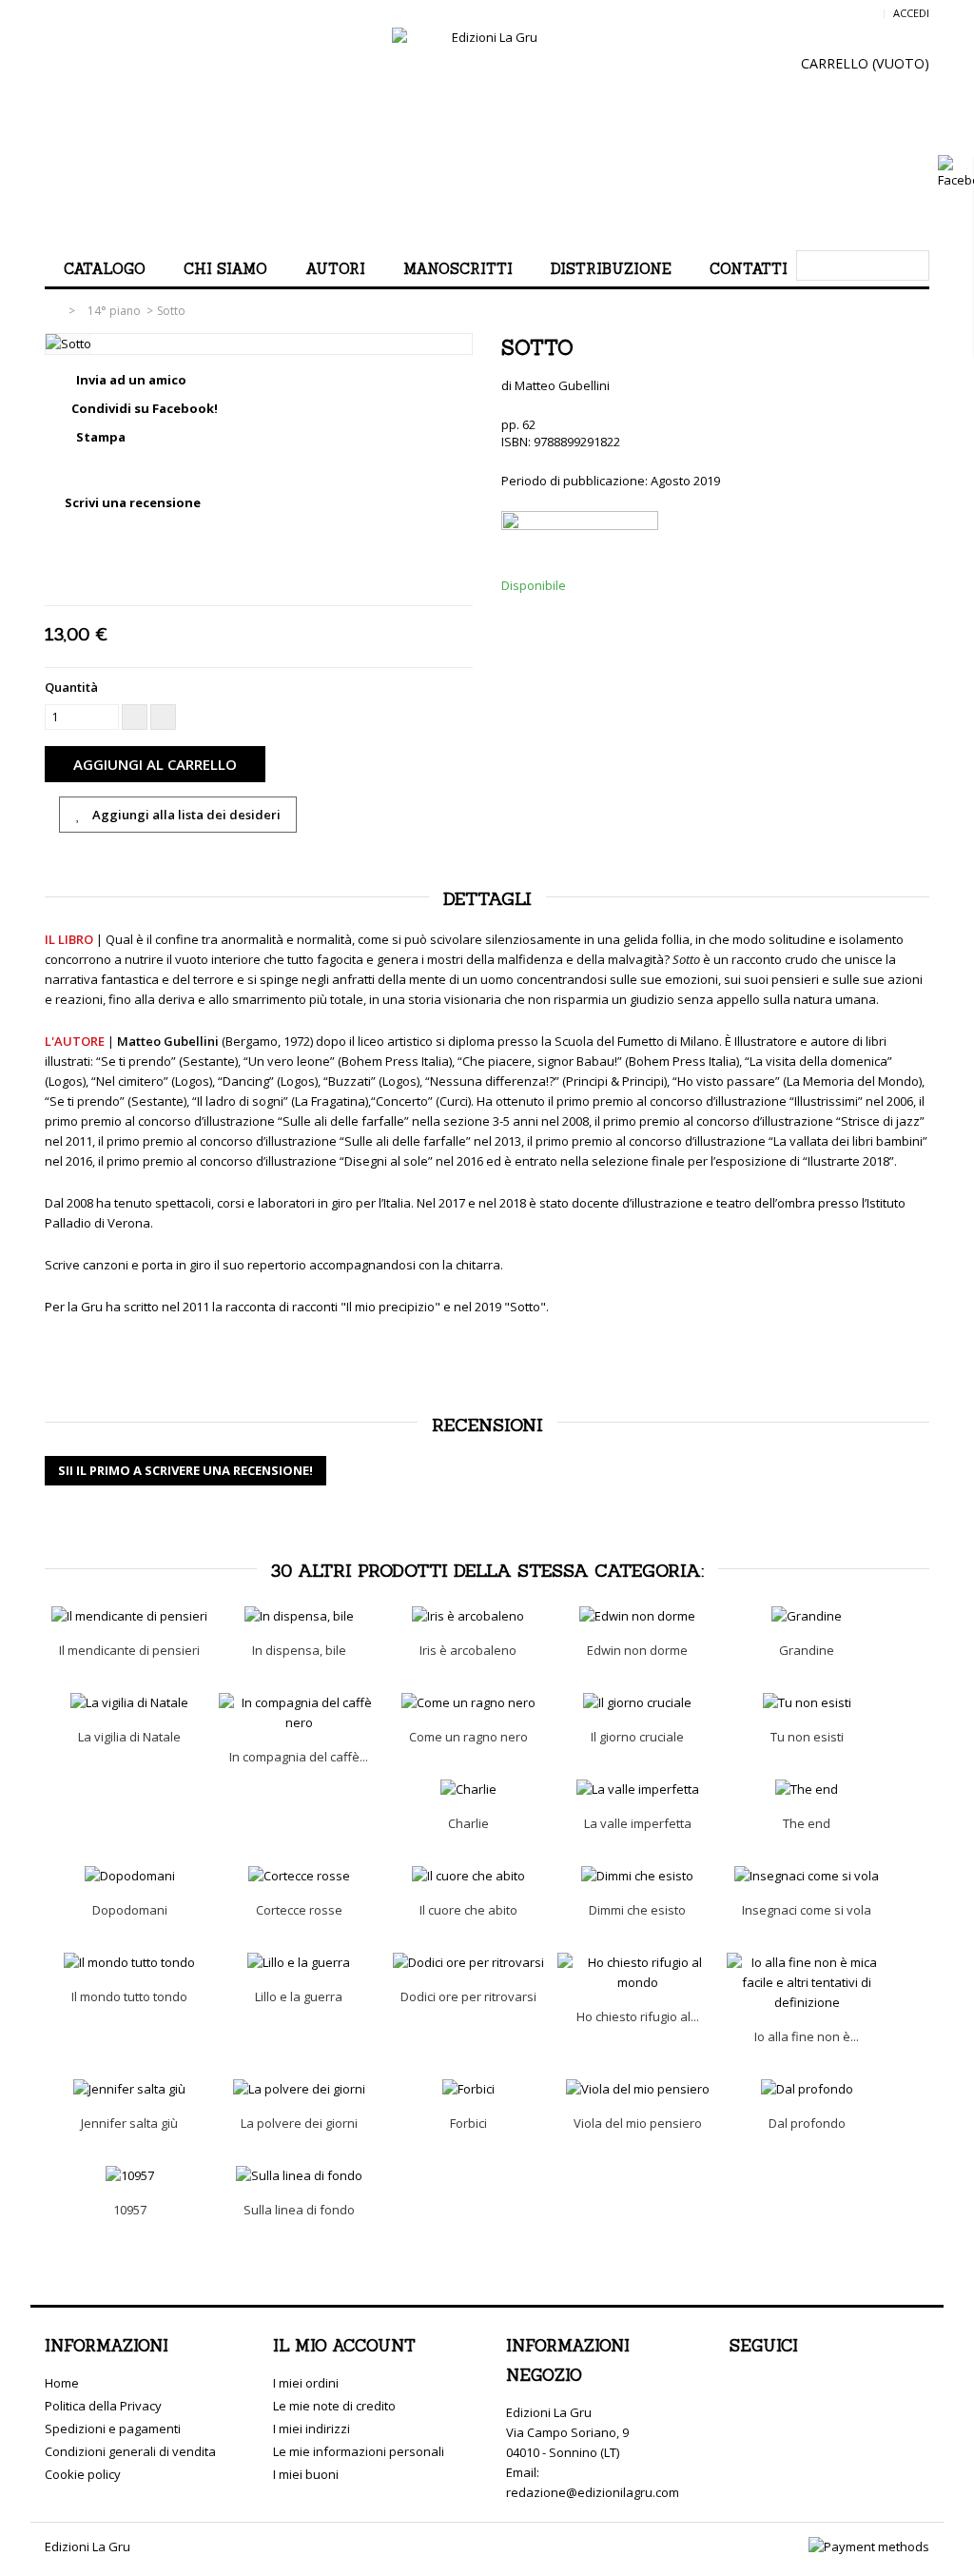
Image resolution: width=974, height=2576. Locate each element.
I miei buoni (306, 2474)
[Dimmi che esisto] (637, 1876)
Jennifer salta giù (129, 2123)
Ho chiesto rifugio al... (638, 2016)
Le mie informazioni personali (359, 2451)
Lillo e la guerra (299, 1996)
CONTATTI (749, 269)
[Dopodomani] (129, 1876)
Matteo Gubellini (562, 385)
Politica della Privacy (103, 2406)
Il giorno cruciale (637, 1737)
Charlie (468, 1823)
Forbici (468, 2123)
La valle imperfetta (638, 1823)
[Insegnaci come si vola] (807, 1876)
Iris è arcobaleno (468, 1650)
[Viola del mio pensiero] (637, 2089)
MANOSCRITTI (458, 269)
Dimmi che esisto (637, 1910)
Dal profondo (807, 2123)
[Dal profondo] (807, 2089)
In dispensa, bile (299, 1650)
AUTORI (335, 269)
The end (807, 1823)
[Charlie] (468, 1789)
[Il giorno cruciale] (637, 1703)
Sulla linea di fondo (299, 2210)
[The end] (807, 1789)
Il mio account (344, 2346)
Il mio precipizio (390, 1307)
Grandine (807, 1650)
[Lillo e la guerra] (299, 1963)
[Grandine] (807, 1616)
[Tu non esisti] (807, 1703)
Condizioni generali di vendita (130, 2451)
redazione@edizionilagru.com (593, 2492)
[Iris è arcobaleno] (468, 1616)
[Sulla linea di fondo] (299, 2176)
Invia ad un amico (131, 380)
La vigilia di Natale (129, 1737)
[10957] (129, 2176)
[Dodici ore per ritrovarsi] (468, 1963)
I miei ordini (306, 2383)
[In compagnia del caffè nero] (299, 1713)
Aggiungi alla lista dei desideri (185, 815)
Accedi (911, 13)
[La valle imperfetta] (637, 1789)
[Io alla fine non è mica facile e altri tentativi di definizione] (807, 1983)
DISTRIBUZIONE (611, 269)
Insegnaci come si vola (807, 1910)
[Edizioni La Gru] (487, 131)
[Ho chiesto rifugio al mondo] (637, 1973)
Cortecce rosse (299, 1910)
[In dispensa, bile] (299, 1616)
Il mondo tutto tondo (129, 1996)
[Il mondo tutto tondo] (129, 1963)
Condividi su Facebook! (145, 408)
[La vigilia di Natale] (129, 1703)
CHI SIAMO (225, 269)
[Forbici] (468, 2089)
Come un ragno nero (468, 1737)
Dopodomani (130, 1910)
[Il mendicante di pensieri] (129, 1616)
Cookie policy (83, 2474)
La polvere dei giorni (299, 2123)
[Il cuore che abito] (468, 1876)
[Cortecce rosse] (299, 1876)
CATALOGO (105, 269)
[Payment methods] (869, 2547)
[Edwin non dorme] (637, 1616)
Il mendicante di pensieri (129, 1650)
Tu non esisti (807, 1737)
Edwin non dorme (637, 1650)
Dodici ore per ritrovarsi (468, 1996)
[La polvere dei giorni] (299, 2089)
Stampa (101, 437)
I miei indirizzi (312, 2429)
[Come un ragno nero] (468, 1703)
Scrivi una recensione (131, 502)
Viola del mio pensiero (638, 2123)
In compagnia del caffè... (299, 1757)
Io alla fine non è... (807, 2036)
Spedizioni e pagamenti (113, 2429)
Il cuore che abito (468, 1910)
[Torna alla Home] (56, 311)
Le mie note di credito (334, 2406)
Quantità (71, 687)
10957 (130, 2210)
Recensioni (487, 1425)
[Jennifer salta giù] (129, 2089)
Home (62, 2383)
